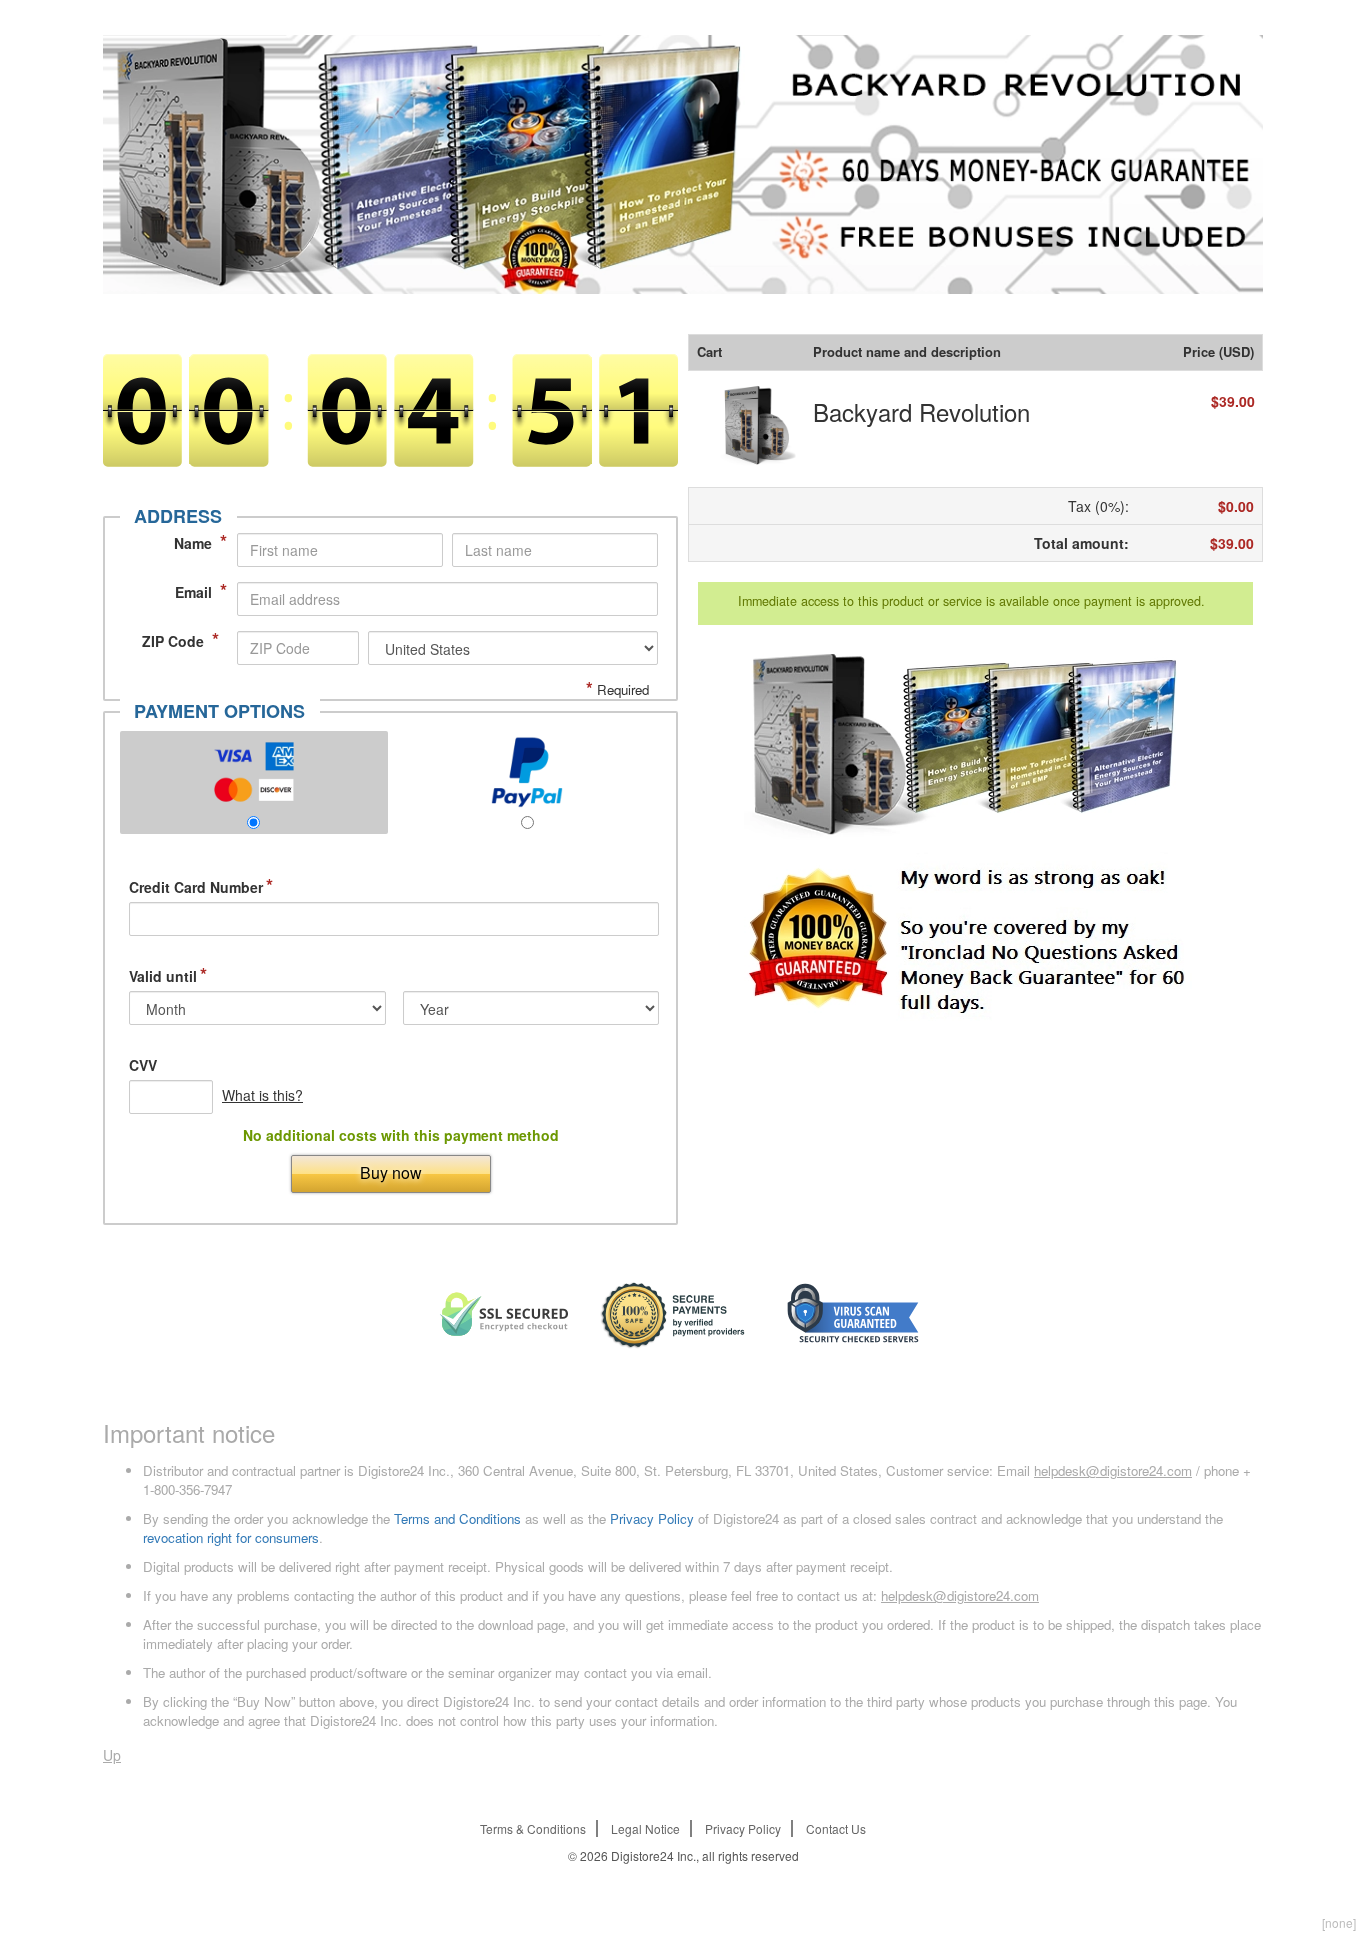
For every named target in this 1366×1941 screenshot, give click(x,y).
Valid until (168, 976)
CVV (143, 1065)
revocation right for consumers (231, 1537)
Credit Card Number (201, 887)
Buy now (391, 1172)
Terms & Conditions (533, 1828)
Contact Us (836, 1828)
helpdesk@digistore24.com (1113, 1470)
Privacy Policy (652, 1518)
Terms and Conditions (457, 1518)
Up (112, 1755)
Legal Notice (645, 1828)
